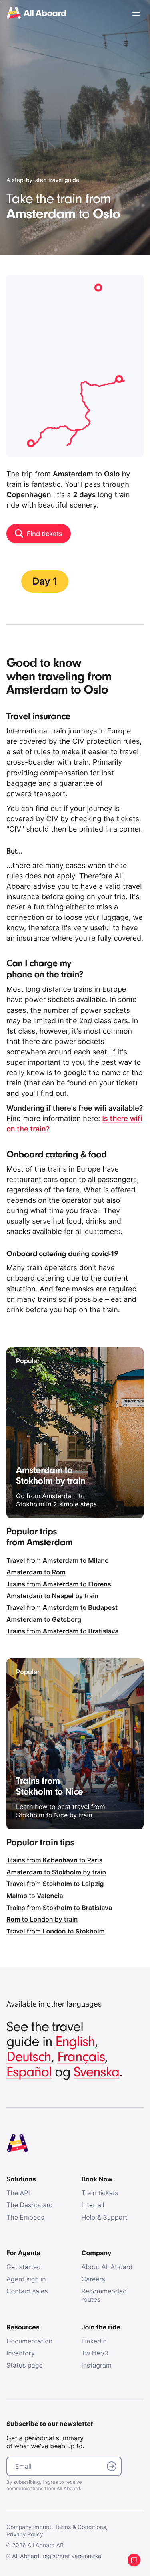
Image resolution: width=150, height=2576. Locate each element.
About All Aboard (107, 2267)
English (75, 2042)
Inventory (21, 2353)
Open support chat (134, 2560)
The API (18, 2193)
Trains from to (59, 1584)
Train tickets (100, 2193)
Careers (93, 2279)
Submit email (112, 2466)
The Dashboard (30, 2205)
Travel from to (58, 1560)
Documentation (29, 2341)
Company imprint (29, 2527)
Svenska (96, 2072)
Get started (24, 2267)
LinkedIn (94, 2341)
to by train (52, 1596)
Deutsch (29, 2057)
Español (29, 2072)
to (36, 1572)
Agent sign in (26, 2279)
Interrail (93, 2205)
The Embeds (25, 2217)
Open (136, 14)
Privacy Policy (25, 2535)
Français (81, 2057)
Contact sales (27, 2291)
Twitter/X (95, 2353)
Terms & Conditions (80, 2527)
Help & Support (105, 2217)
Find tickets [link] (45, 534)
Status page (25, 2365)
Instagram (97, 2365)
